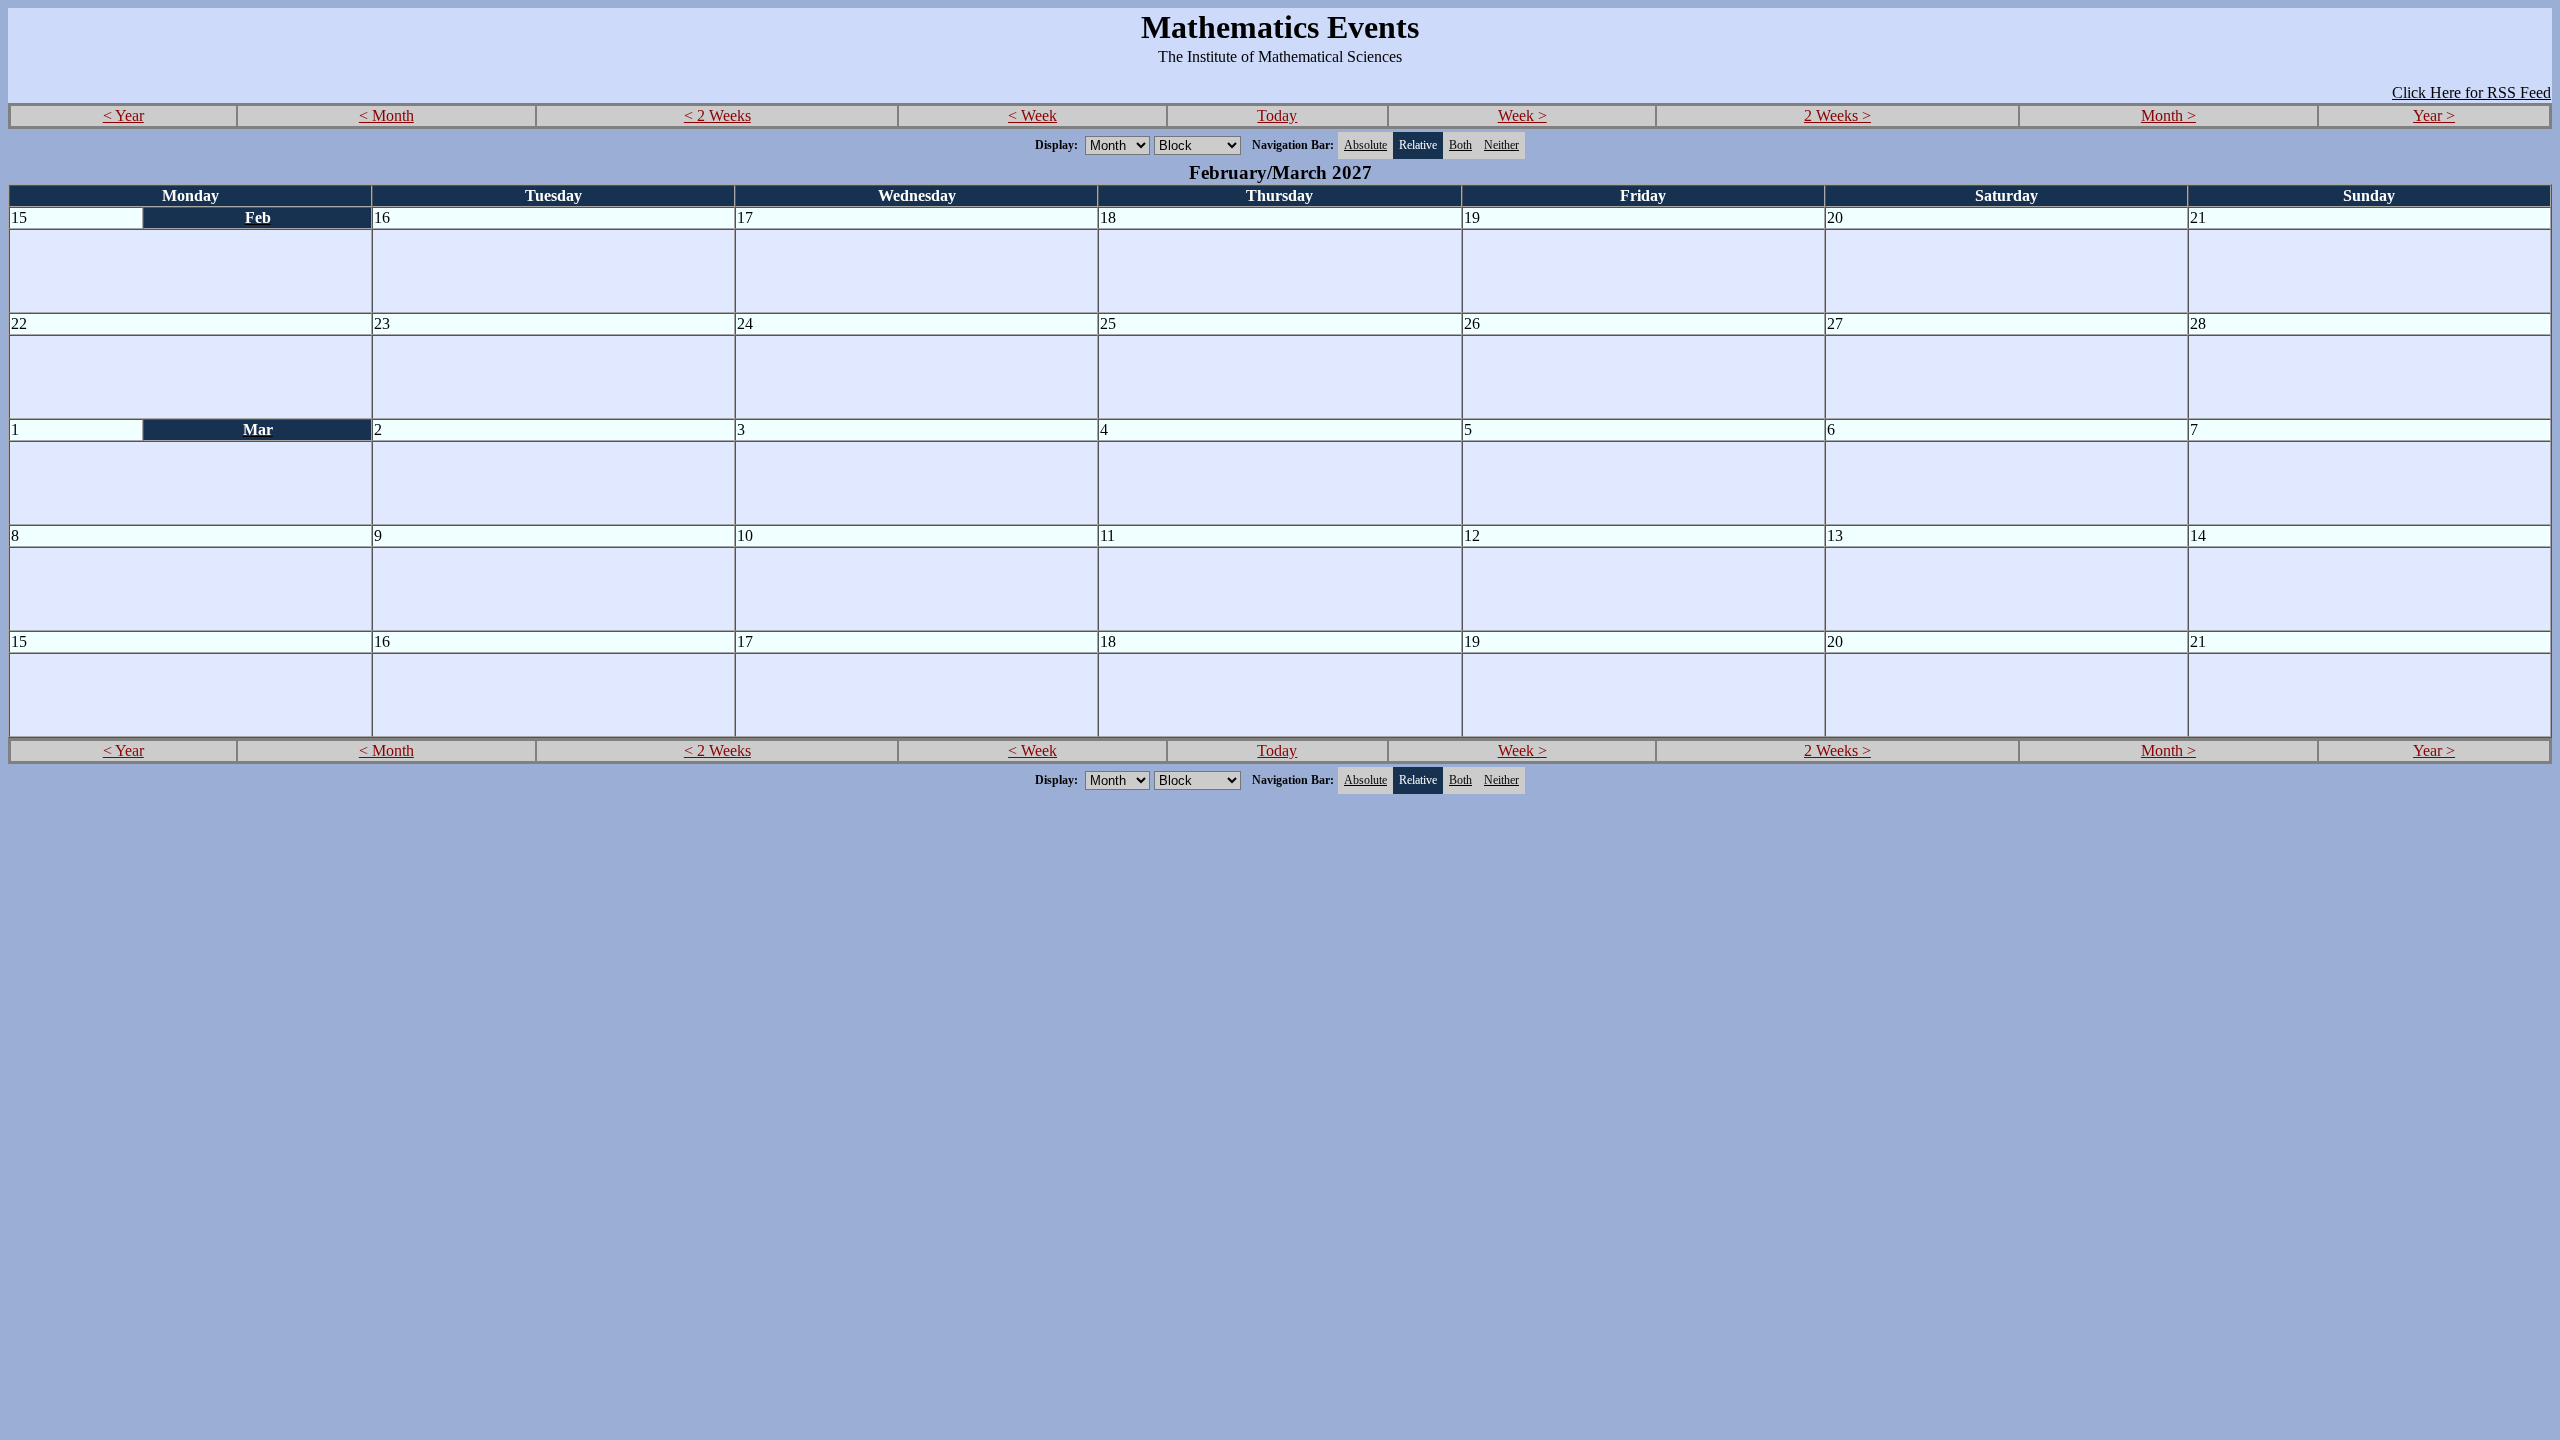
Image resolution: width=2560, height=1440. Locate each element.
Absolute (1365, 145)
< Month (386, 115)
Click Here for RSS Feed (2471, 92)
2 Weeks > (1837, 115)
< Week (1032, 115)
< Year (123, 115)
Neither (1501, 145)
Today (1277, 115)
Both (1460, 145)
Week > (1522, 115)
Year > (2434, 115)
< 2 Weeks (717, 115)
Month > (2168, 115)
